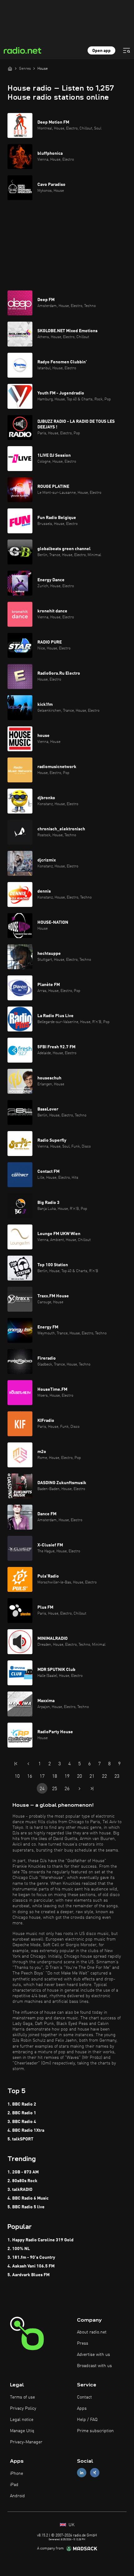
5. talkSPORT (20, 2139)
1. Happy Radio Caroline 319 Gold (41, 2240)
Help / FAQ (87, 2420)
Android (17, 2496)
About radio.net (92, 2332)
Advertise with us (93, 2355)
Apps (82, 2409)
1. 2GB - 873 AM (23, 2172)
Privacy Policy (23, 2409)
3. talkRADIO (20, 2190)
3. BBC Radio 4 (22, 2122)
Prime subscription (95, 2431)
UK (71, 2525)
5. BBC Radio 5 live (26, 2207)
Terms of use (22, 2397)
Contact (84, 2397)
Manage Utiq (22, 2431)
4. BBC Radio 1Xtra (26, 2130)
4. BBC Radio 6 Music (28, 2198)
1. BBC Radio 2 (22, 2104)
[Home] (10, 68)
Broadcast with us (94, 2366)
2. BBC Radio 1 (22, 2113)
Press (83, 2343)
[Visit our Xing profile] (95, 2473)
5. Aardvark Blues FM (29, 2275)
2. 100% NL (19, 2249)
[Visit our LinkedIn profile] (82, 2473)
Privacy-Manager (26, 2442)
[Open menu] (127, 50)
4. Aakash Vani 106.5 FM (31, 2266)
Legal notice (22, 2420)
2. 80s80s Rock (22, 2181)
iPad (14, 2485)
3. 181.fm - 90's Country (31, 2258)
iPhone (17, 2474)
